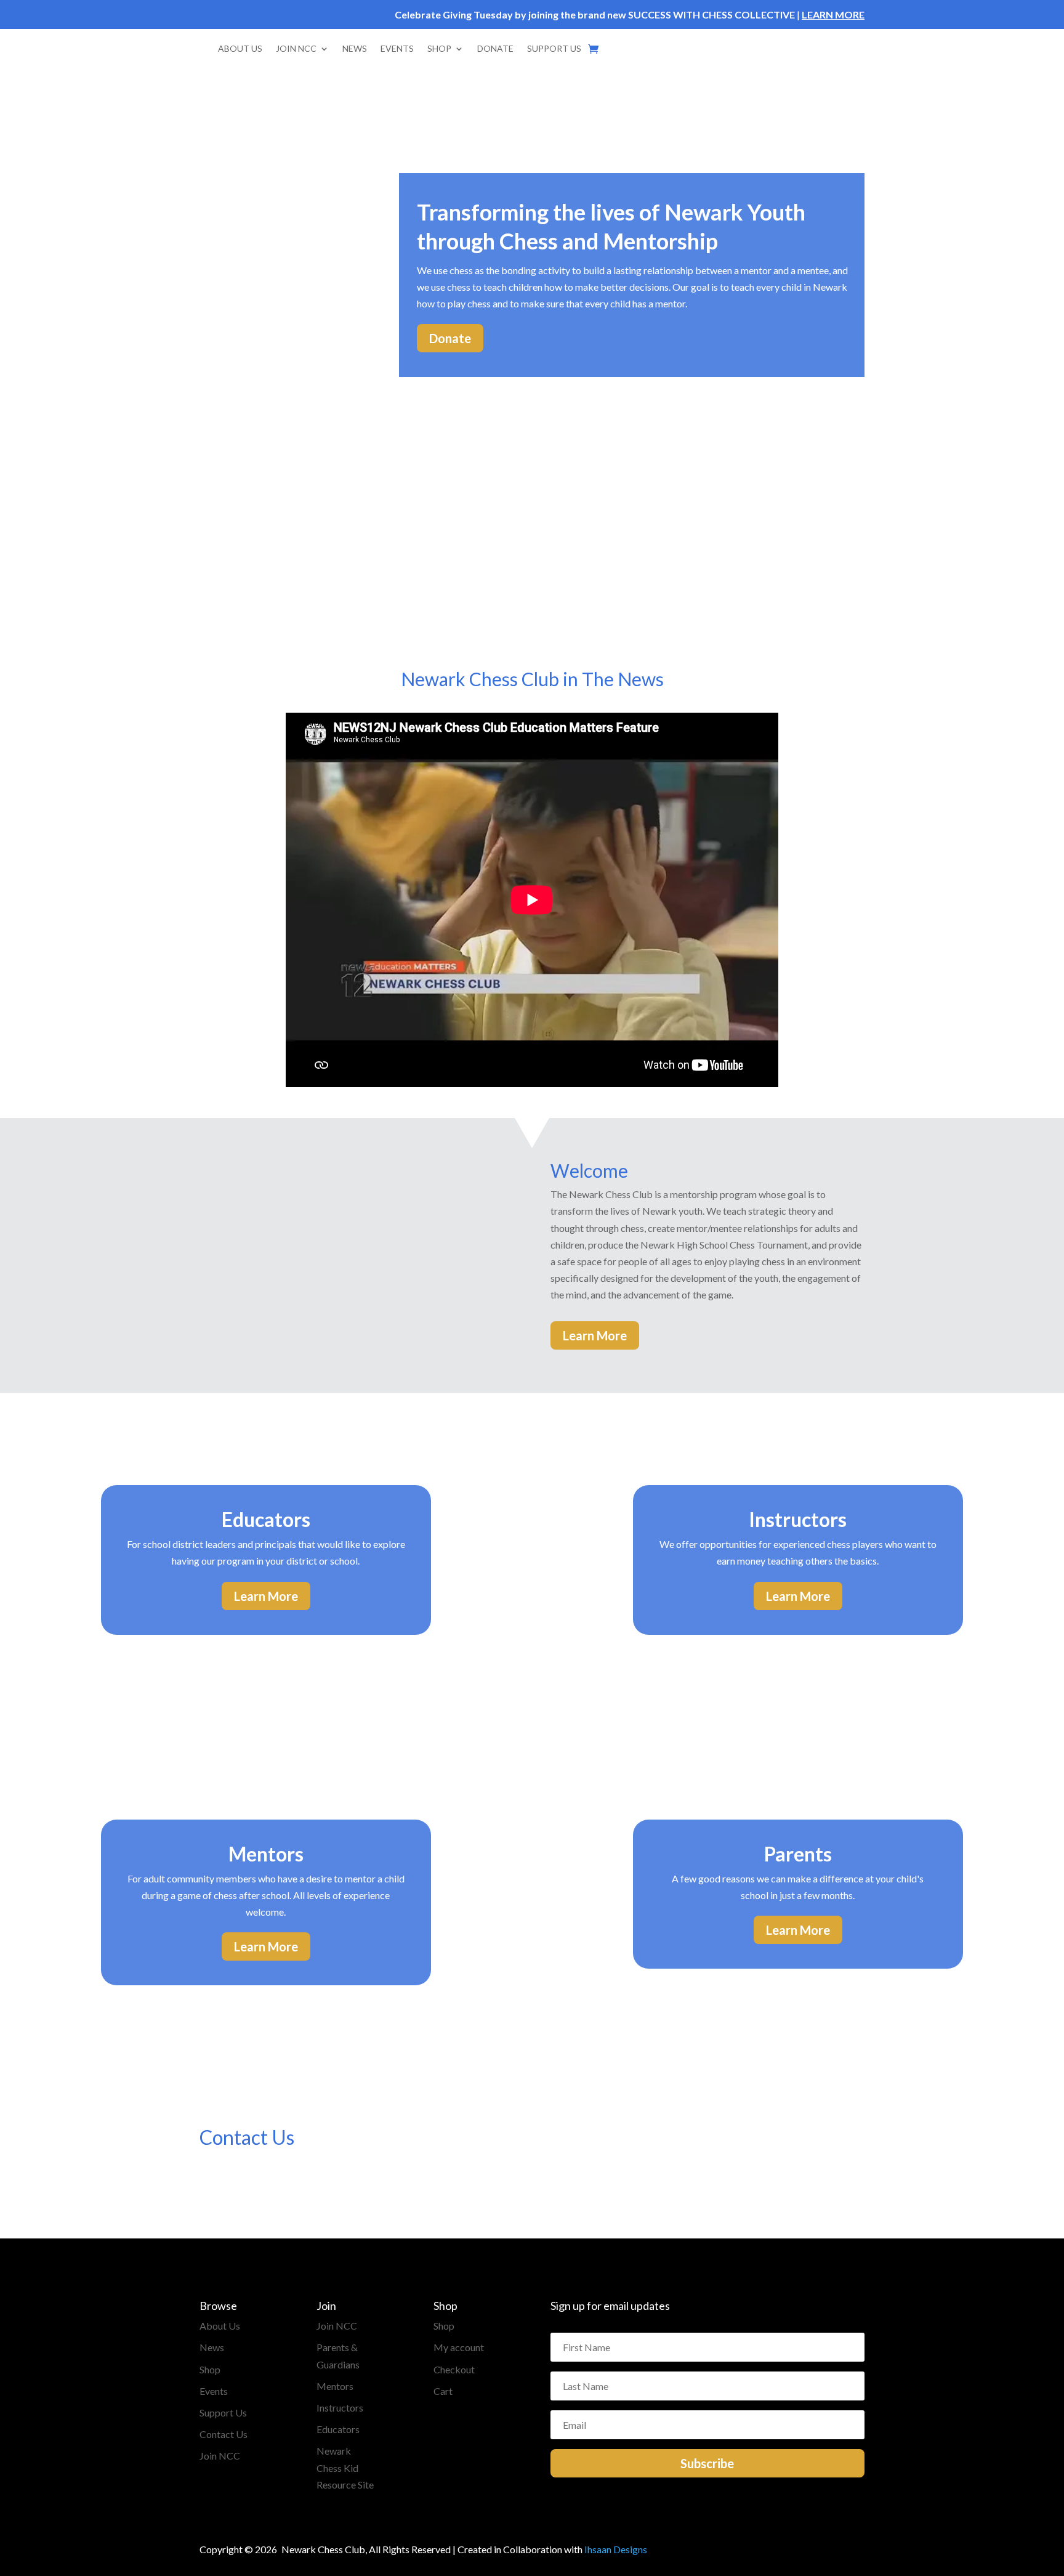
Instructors (340, 2408)
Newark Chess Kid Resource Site (345, 2467)
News (212, 2347)
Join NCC (220, 2456)
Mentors (335, 2386)
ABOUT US (240, 48)
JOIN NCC (296, 48)
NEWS (355, 48)
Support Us (223, 2412)
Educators (338, 2429)
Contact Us (224, 2434)
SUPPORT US (554, 48)
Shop (210, 2369)
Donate (450, 338)
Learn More (595, 1335)
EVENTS (397, 48)
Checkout (454, 2369)
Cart (443, 2391)
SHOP (439, 48)
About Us (220, 2326)
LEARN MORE (833, 14)
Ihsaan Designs (616, 2549)
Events (214, 2391)
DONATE (495, 48)
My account (459, 2347)
